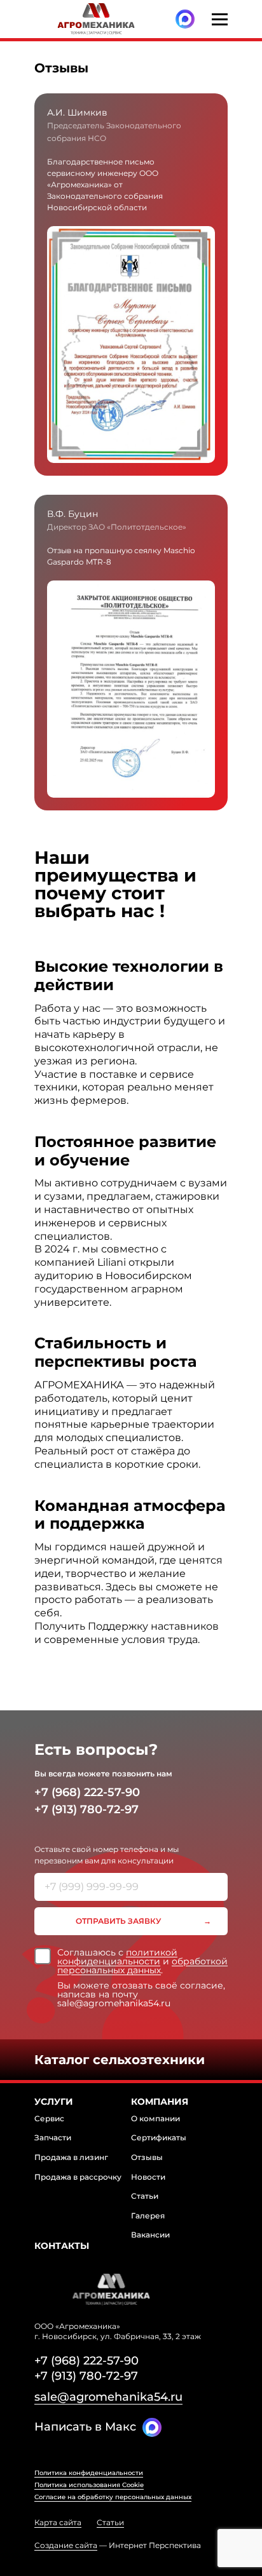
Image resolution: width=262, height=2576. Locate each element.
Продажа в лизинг (71, 2157)
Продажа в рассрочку (78, 2177)
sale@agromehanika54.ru (108, 2397)
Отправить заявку (118, 1921)
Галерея (148, 2216)
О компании (155, 2118)
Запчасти (53, 2137)
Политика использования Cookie (89, 2485)
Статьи (145, 2196)
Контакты (62, 2246)
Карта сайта (58, 2523)
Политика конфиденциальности (89, 2473)
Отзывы (147, 2157)
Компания (160, 2102)
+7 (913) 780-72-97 (86, 1809)
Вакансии (150, 2235)
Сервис (49, 2118)
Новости (148, 2177)
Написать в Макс (85, 2427)
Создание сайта (66, 2545)
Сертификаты (159, 2137)
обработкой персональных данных (142, 1966)
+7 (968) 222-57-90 (87, 1792)
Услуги (54, 2102)
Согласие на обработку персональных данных (113, 2497)
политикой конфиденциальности (117, 1957)
